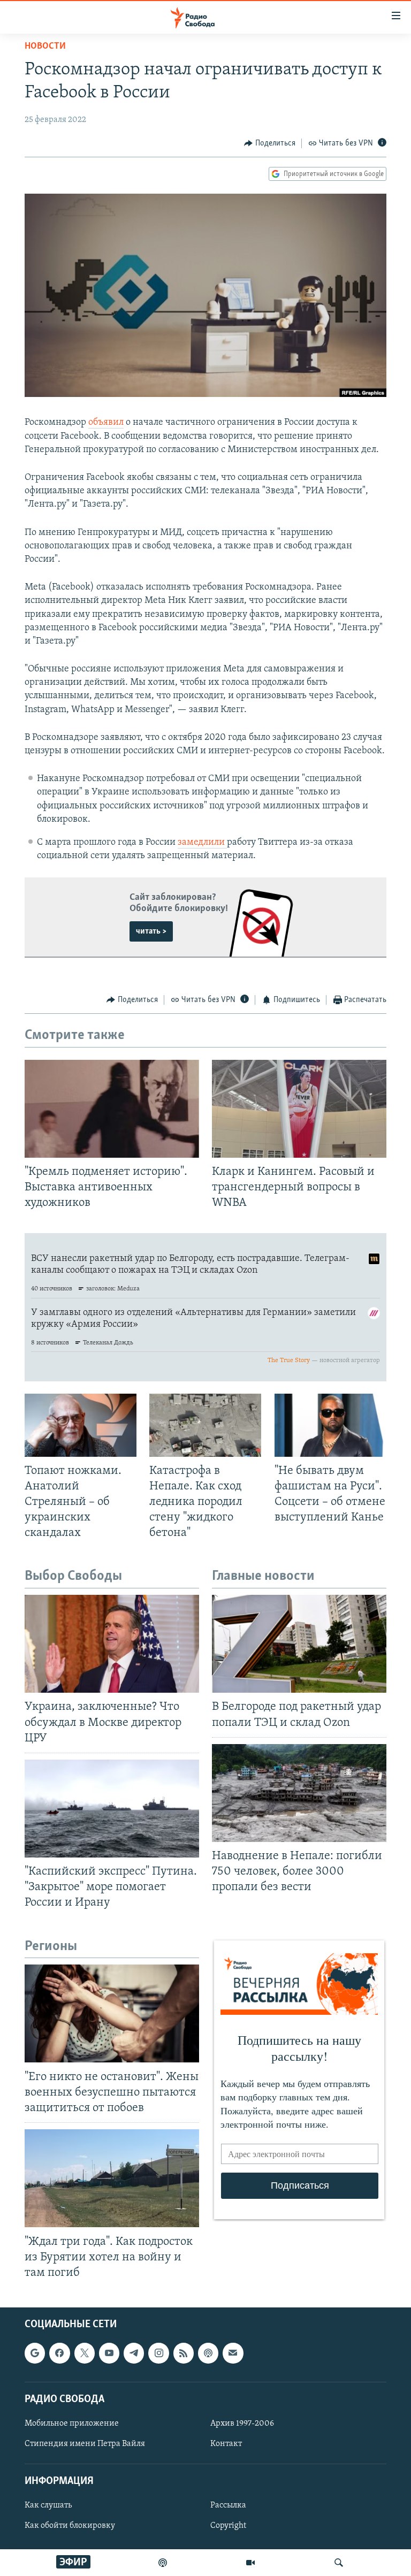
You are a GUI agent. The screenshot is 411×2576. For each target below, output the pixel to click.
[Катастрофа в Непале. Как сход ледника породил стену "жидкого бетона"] (205, 1425)
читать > (151, 931)
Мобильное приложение (72, 2424)
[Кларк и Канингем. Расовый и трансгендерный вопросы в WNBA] (299, 1109)
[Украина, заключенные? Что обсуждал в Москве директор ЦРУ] (112, 1644)
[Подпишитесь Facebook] (59, 2353)
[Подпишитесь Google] (35, 2353)
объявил (106, 423)
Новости (45, 47)
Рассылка (228, 2505)
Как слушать (48, 2505)
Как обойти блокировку (70, 2526)
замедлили (202, 843)
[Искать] (339, 2563)
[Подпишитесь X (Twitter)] (85, 2353)
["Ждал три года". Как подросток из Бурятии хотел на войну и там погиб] (112, 2178)
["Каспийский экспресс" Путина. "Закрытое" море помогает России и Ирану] (112, 1809)
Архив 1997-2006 (242, 2424)
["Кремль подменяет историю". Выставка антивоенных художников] (112, 1109)
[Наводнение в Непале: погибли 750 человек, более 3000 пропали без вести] (299, 1793)
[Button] (270, 143)
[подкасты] (163, 2563)
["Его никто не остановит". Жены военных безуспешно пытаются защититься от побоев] (112, 2013)
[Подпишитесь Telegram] (134, 2353)
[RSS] (184, 2353)
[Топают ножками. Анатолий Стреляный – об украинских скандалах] (81, 1425)
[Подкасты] (208, 2353)
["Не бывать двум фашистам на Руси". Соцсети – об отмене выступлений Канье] (330, 1425)
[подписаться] (233, 2353)
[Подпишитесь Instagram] (158, 2353)
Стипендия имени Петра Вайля (85, 2444)
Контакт (226, 2444)
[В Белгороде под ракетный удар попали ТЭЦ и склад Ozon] (299, 1644)
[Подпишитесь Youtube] (109, 2353)
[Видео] (250, 2563)
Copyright (228, 2526)
